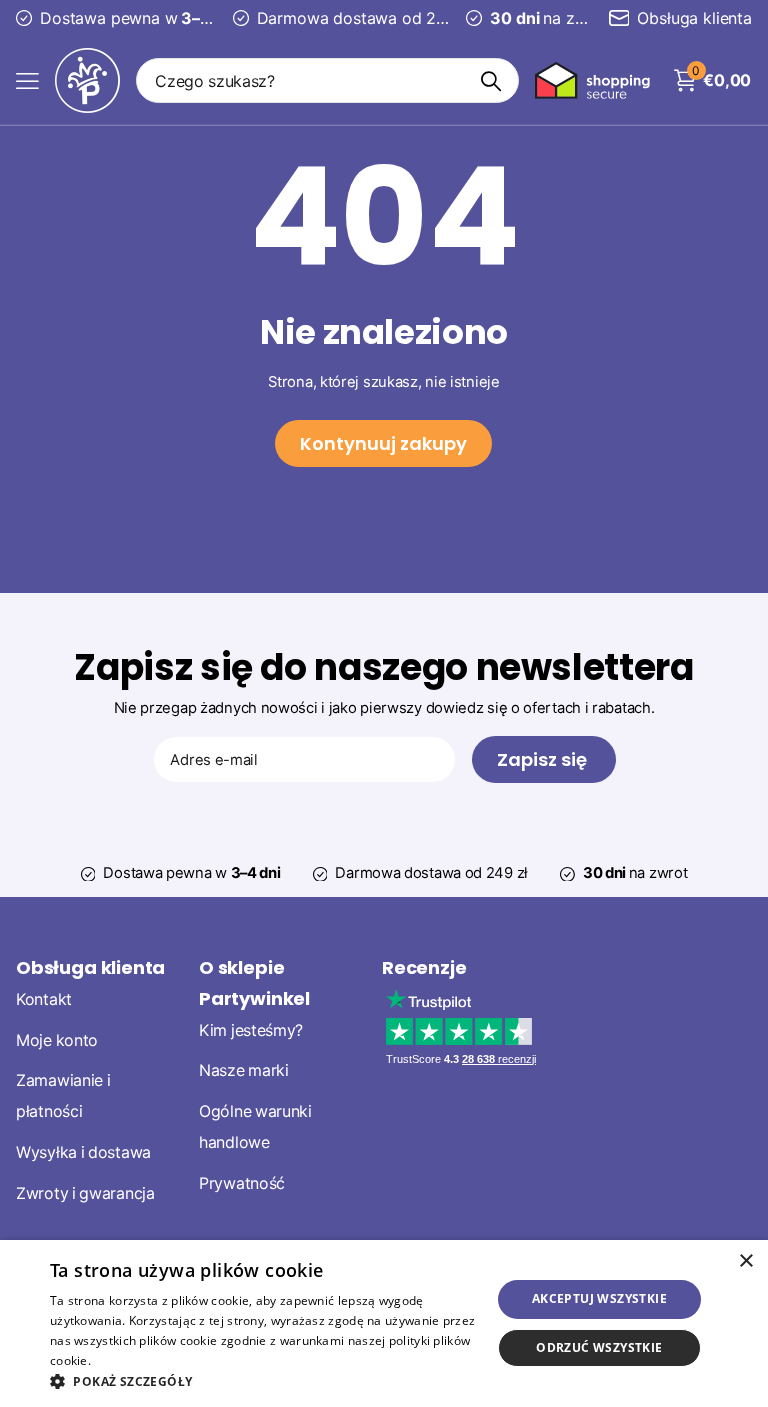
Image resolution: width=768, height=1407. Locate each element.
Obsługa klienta (90, 967)
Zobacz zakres (27, 80)
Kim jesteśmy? (251, 1029)
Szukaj (491, 80)
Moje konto (57, 1039)
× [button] (745, 1261)
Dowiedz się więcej (149, 1360)
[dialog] (384, 1323)
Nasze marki (244, 1070)
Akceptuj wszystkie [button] (599, 1298)
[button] (264, 1381)
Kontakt (44, 998)
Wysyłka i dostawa (83, 1151)
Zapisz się (544, 759)
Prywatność (242, 1182)
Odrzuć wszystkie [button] (599, 1347)
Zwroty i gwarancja (85, 1192)
